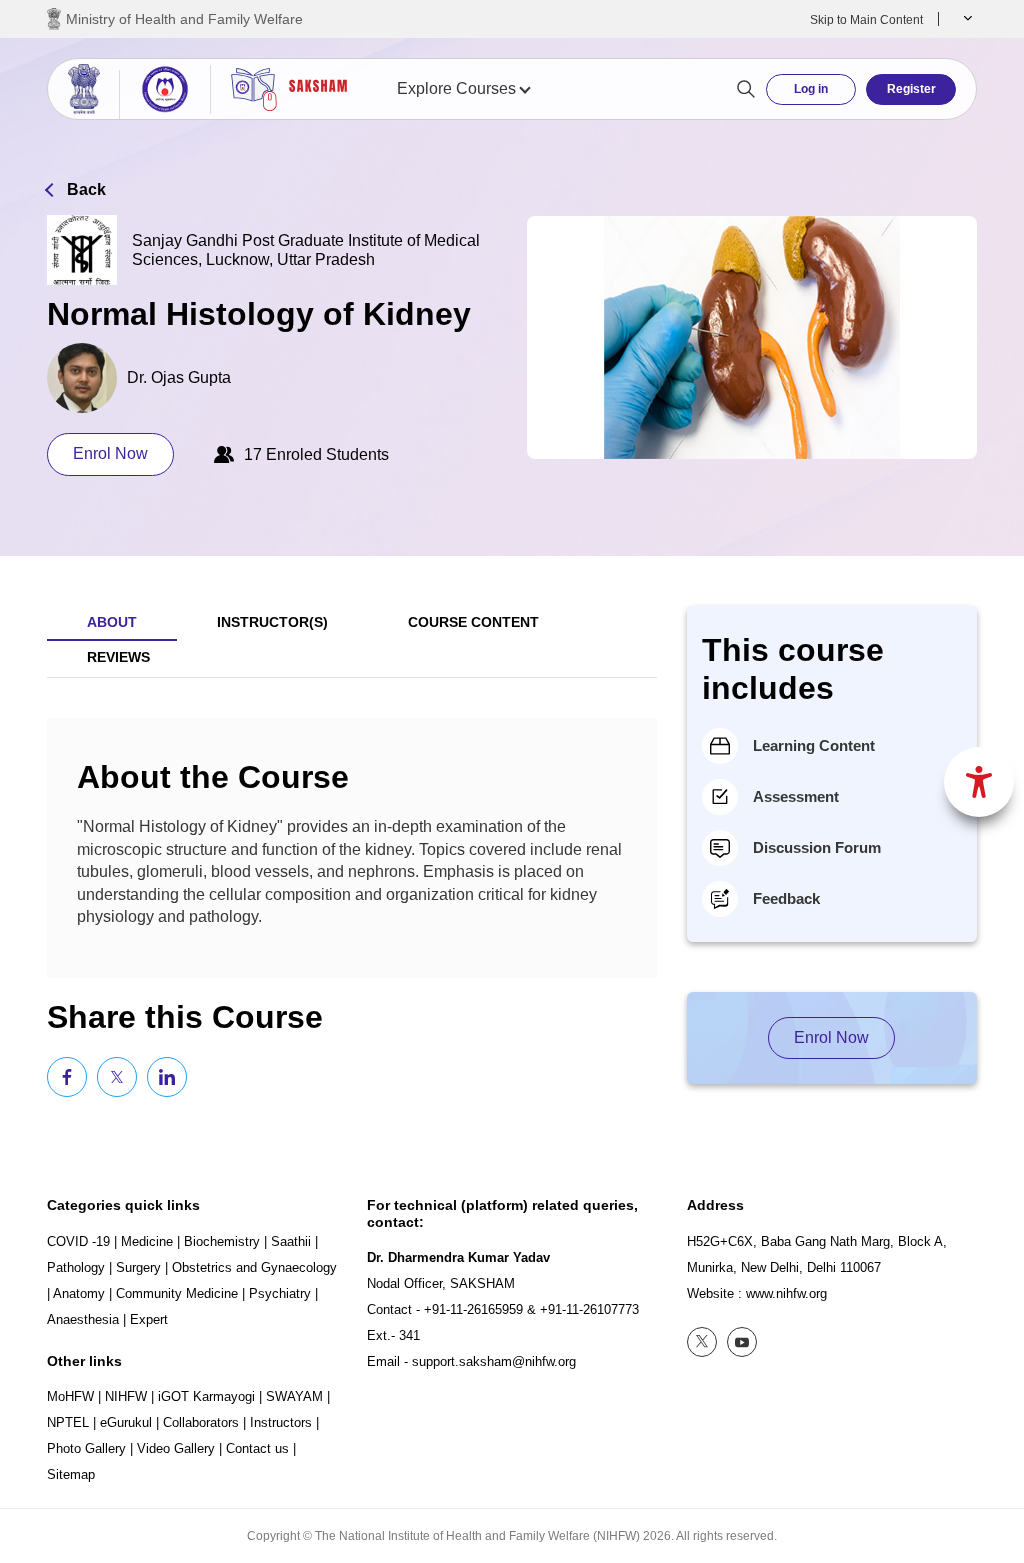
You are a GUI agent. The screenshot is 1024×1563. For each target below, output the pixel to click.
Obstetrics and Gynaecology (254, 1267)
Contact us (257, 1448)
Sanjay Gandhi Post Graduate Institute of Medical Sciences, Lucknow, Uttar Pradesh (306, 250)
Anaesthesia (83, 1319)
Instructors (281, 1422)
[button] (965, 19)
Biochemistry (222, 1241)
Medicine (147, 1241)
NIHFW (126, 1396)
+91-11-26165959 (473, 1309)
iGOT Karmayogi (206, 1396)
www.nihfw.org (786, 1293)
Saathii (291, 1241)
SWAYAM (294, 1396)
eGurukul (126, 1422)
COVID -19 (78, 1241)
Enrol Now (110, 453)
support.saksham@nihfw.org (494, 1361)
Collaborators (201, 1422)
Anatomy (79, 1293)
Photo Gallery (86, 1448)
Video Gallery (176, 1448)
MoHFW (70, 1396)
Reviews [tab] (118, 657)
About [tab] (112, 622)
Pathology (76, 1267)
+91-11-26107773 (589, 1309)
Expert (149, 1319)
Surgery (138, 1267)
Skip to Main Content (866, 20)
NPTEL (68, 1422)
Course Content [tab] (473, 622)
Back (86, 189)
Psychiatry (280, 1293)
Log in (811, 89)
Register (911, 89)
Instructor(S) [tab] (272, 622)
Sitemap (71, 1474)
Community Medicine (177, 1293)
